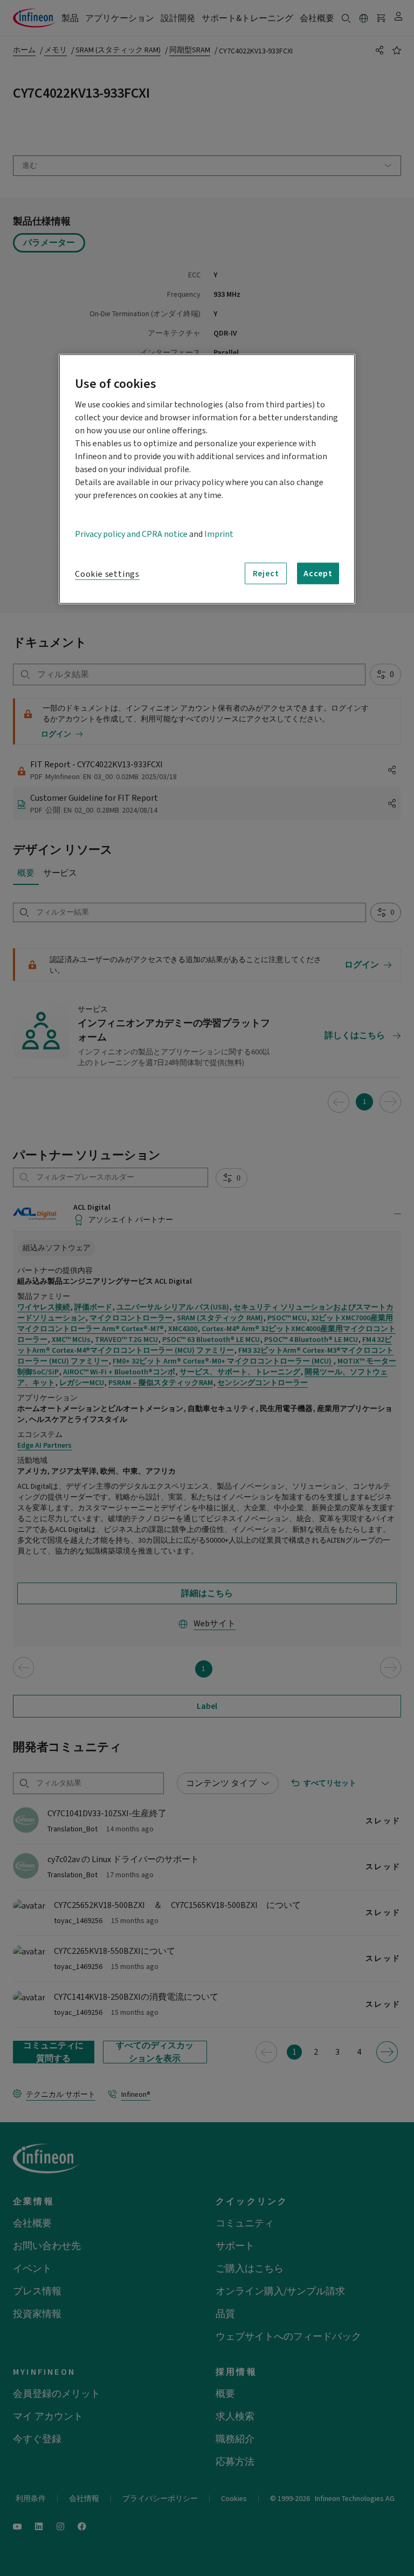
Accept (318, 574)
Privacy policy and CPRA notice (131, 534)
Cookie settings (107, 574)
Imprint (219, 534)
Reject (266, 574)
